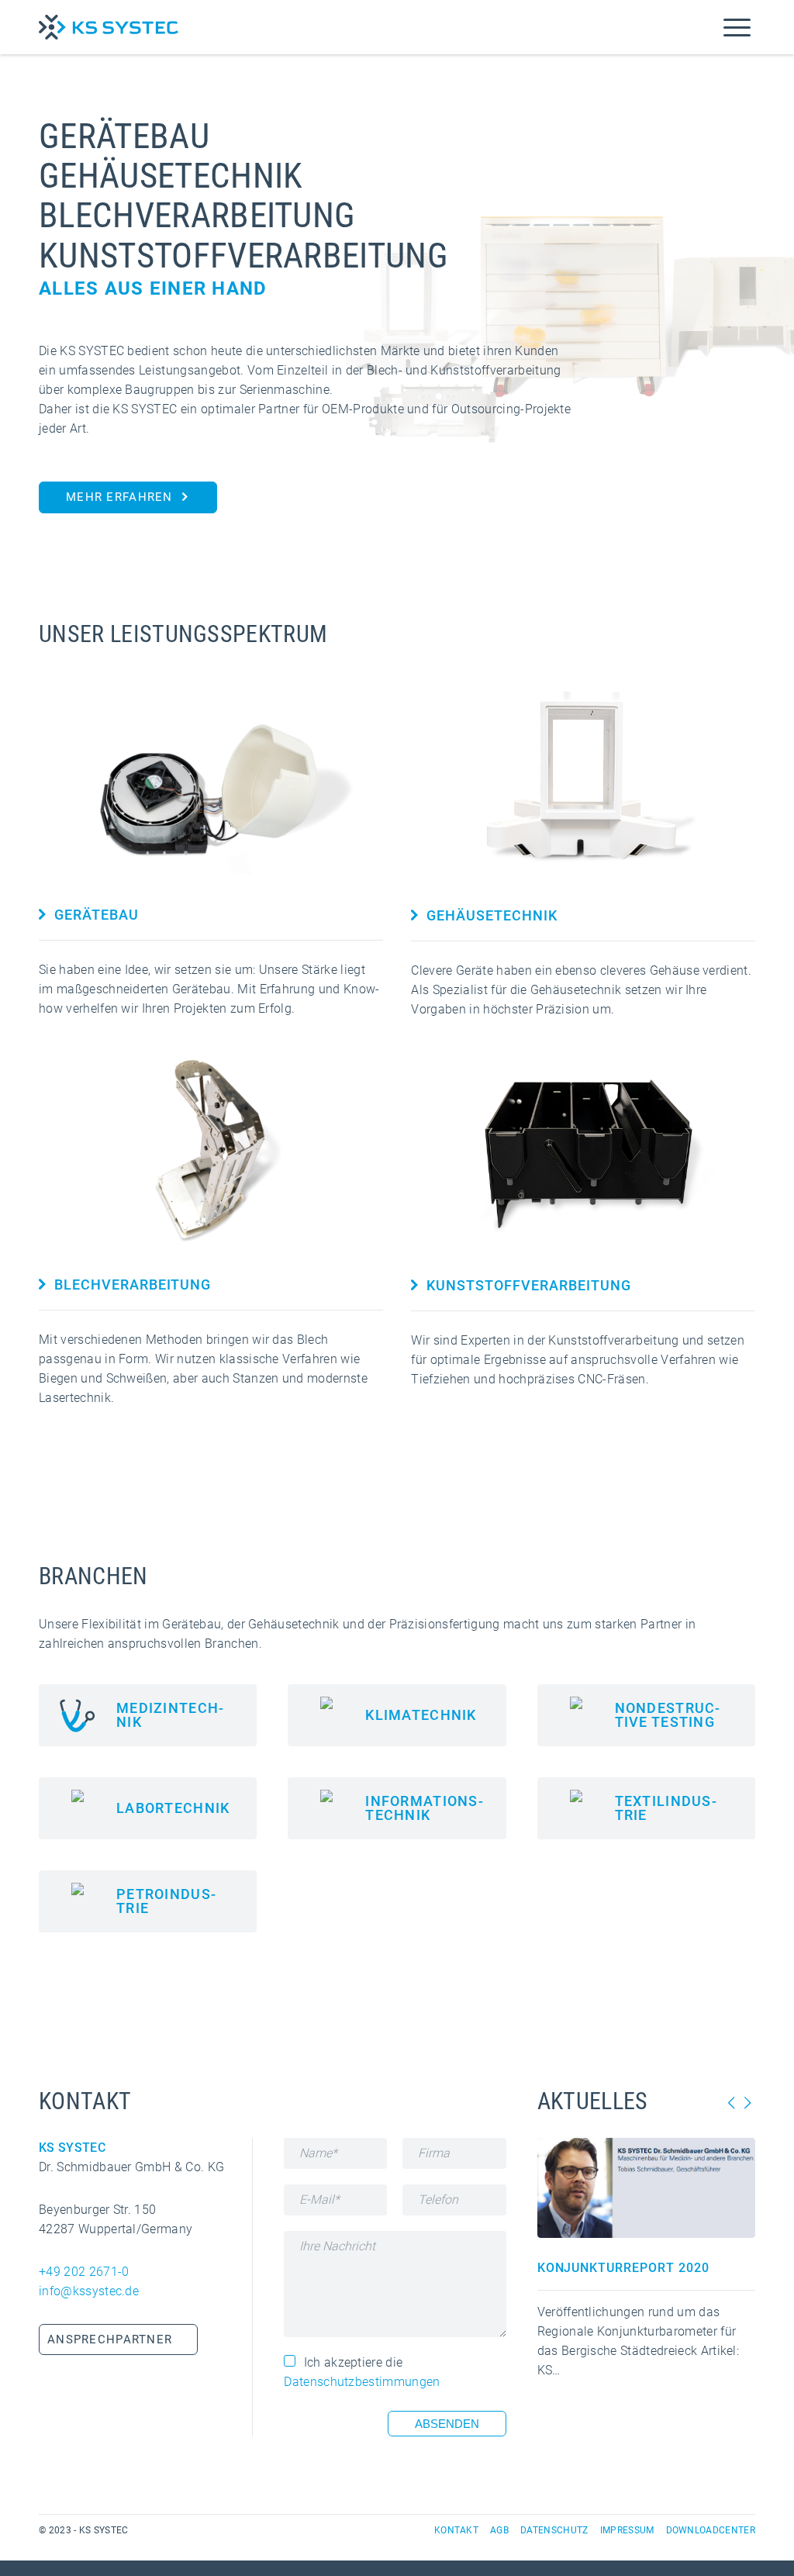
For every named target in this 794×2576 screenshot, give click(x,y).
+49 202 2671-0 (84, 2272)
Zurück (732, 2103)
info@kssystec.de (89, 2291)
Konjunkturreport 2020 (623, 2268)
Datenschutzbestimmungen (362, 2382)
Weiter (747, 2103)
